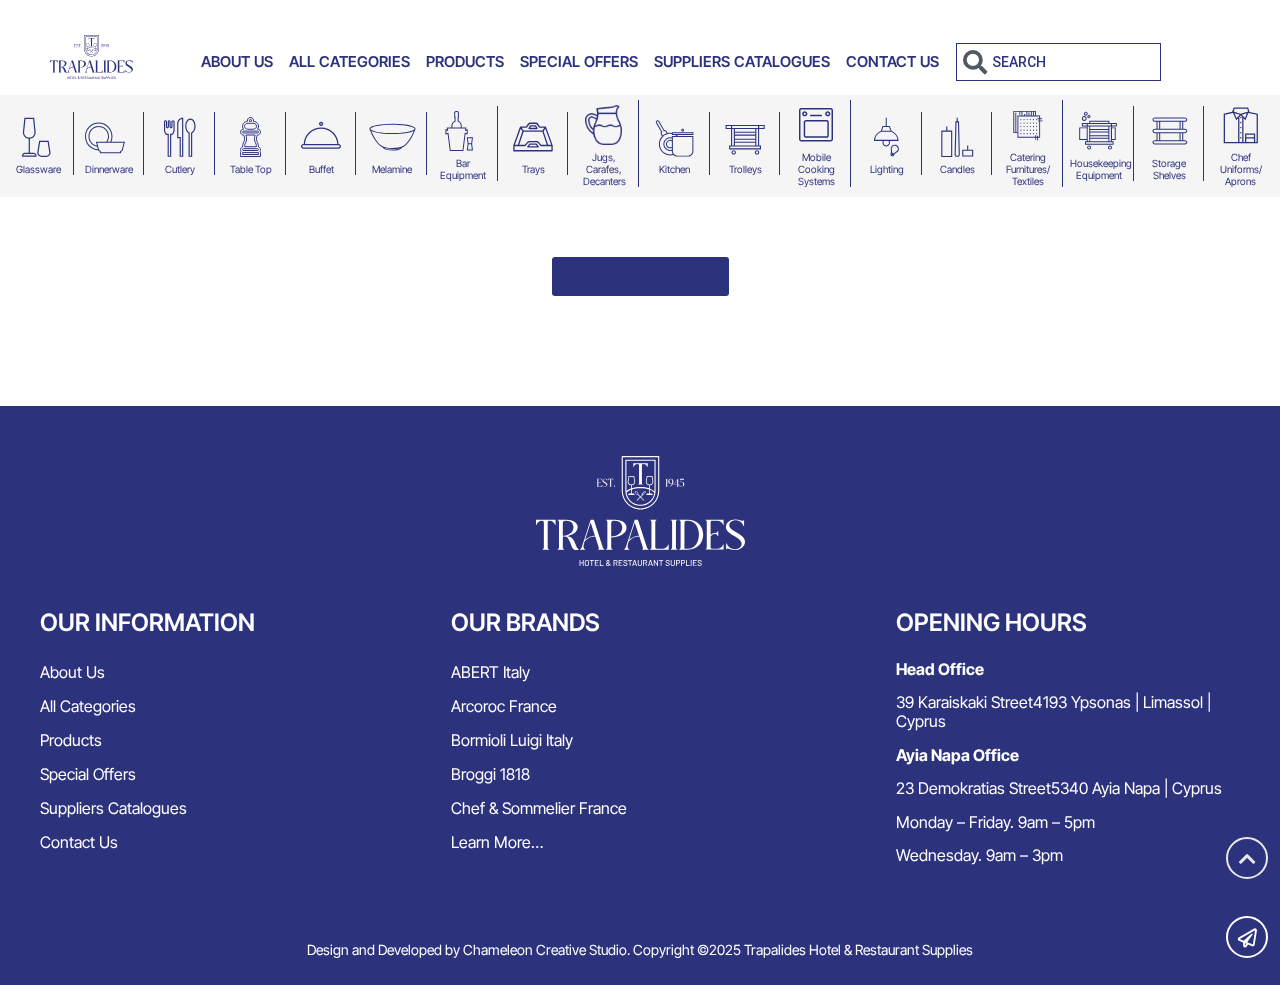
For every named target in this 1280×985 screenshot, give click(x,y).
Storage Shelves (1169, 169)
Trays (533, 169)
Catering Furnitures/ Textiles (1028, 169)
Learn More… (497, 842)
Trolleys (745, 169)
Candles (957, 169)
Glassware (38, 169)
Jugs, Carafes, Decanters (604, 169)
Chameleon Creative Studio (545, 949)
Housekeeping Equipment (1101, 169)
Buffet (321, 169)
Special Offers (579, 61)
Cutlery (180, 169)
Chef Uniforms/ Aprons (1241, 169)
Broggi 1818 (490, 774)
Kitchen (674, 169)
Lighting (887, 169)
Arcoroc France (504, 706)
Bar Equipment (463, 169)
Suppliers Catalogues (742, 61)
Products (465, 61)
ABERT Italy (490, 672)
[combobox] (1058, 62)
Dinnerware (109, 169)
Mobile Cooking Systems (816, 169)
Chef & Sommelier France (539, 808)
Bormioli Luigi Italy (512, 740)
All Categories (349, 61)
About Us (237, 61)
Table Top (251, 169)
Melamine (392, 169)
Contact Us (892, 61)
